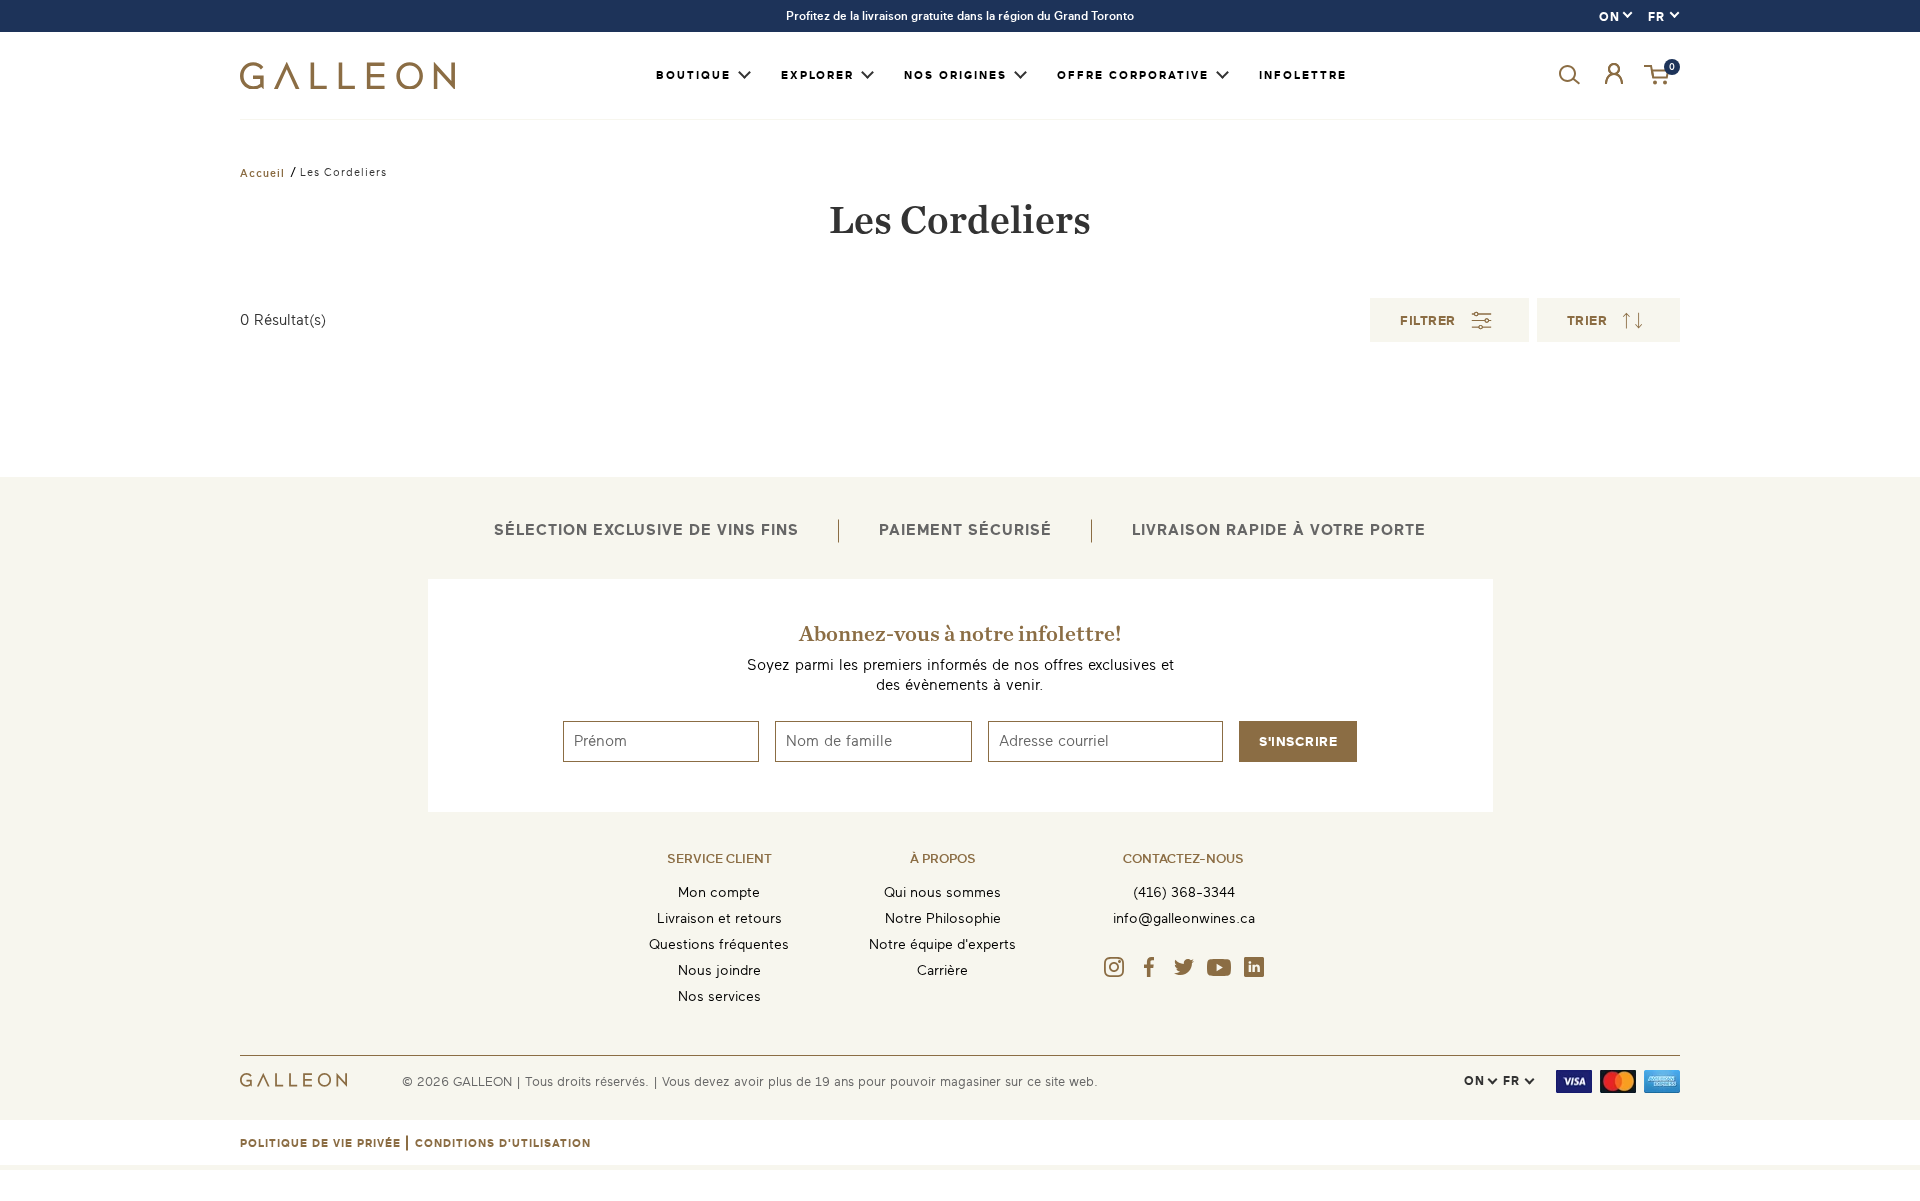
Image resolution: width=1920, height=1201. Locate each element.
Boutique (693, 75)
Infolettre (1303, 75)
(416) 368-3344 (1184, 892)
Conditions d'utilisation (503, 1143)
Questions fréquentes (719, 944)
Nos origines (955, 75)
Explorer (817, 75)
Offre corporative (1133, 75)
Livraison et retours (719, 918)
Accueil (262, 173)
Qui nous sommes (942, 892)
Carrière (942, 970)
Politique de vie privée (320, 1143)
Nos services (719, 996)
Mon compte (719, 892)
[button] (1658, 75)
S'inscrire (1298, 741)
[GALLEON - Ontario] (347, 84)
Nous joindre (719, 970)
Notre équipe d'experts (942, 944)
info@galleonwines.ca (1184, 918)
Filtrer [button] (1428, 320)
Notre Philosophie (943, 918)
